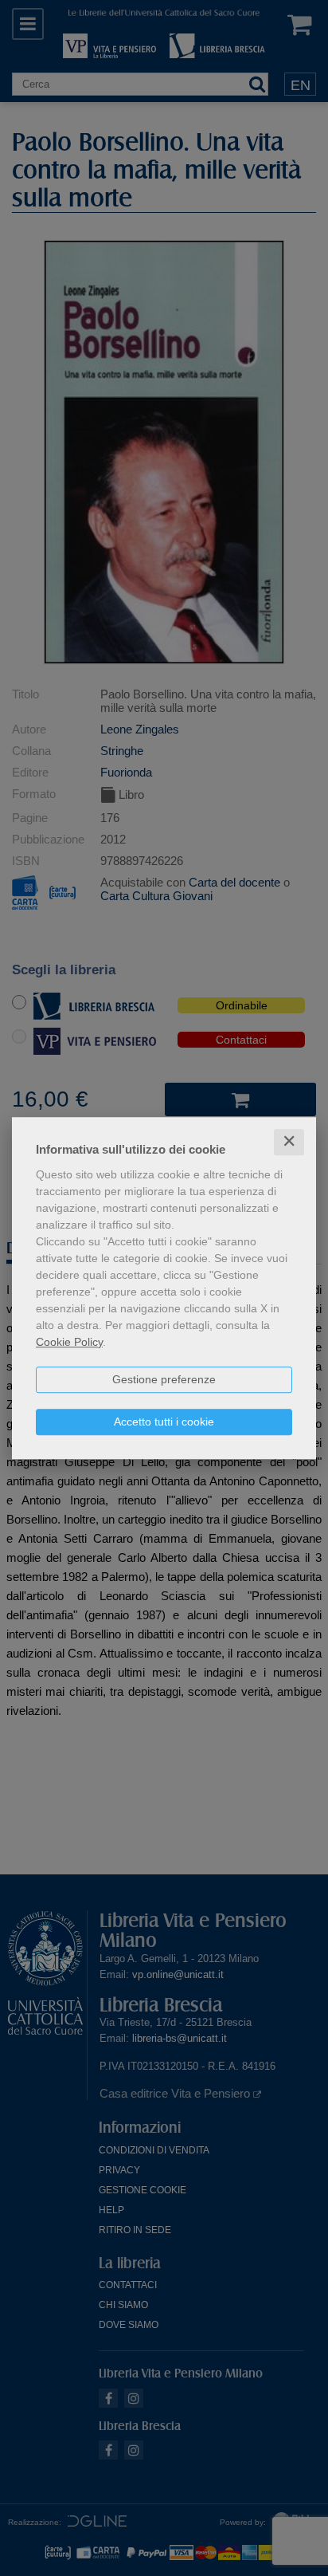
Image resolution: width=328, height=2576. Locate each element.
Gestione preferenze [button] (164, 1379)
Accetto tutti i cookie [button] (164, 1422)
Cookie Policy (69, 1342)
